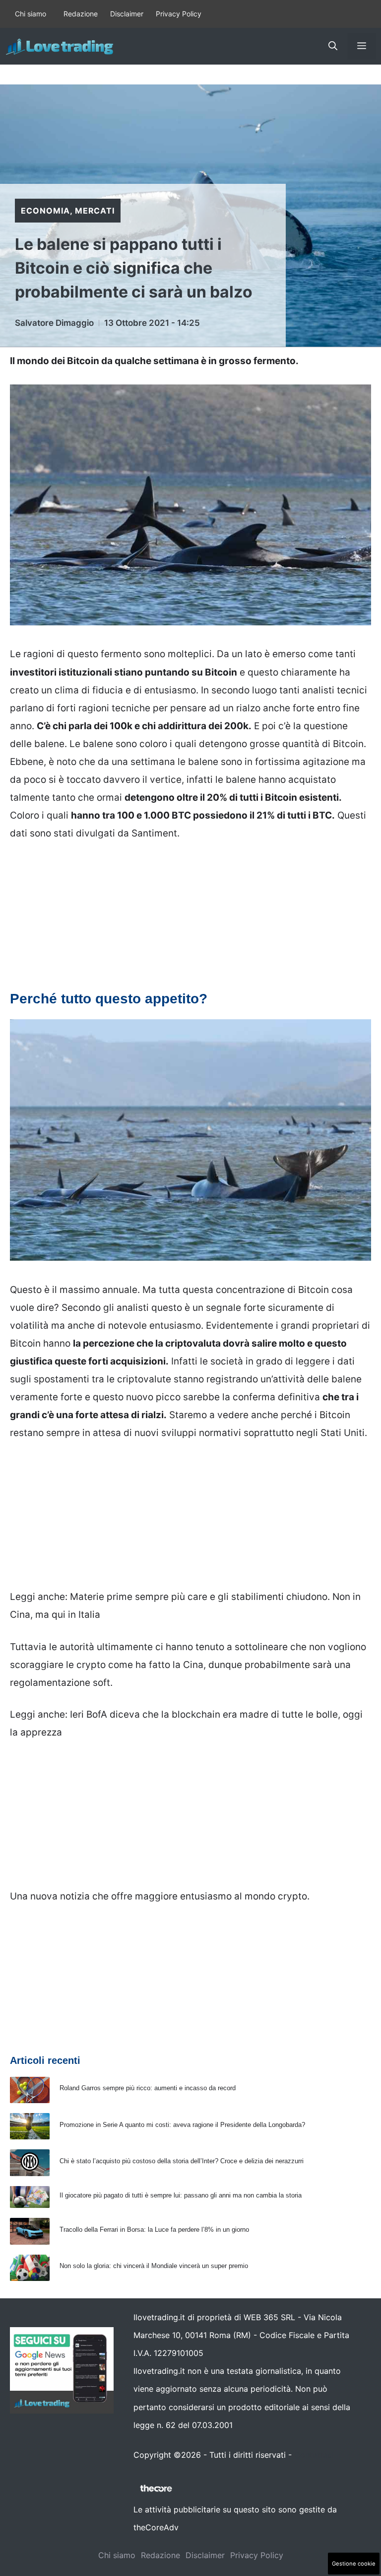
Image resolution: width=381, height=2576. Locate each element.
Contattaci (314, 2455)
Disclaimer (127, 14)
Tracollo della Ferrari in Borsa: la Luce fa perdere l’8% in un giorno (154, 2230)
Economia (45, 211)
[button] (333, 46)
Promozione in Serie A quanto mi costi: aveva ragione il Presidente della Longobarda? (182, 2125)
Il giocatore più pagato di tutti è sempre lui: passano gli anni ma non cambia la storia (181, 2195)
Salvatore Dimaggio (54, 323)
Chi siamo (31, 14)
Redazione (81, 14)
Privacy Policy (179, 14)
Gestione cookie (354, 2564)
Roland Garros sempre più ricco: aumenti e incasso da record (148, 2088)
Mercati (95, 211)
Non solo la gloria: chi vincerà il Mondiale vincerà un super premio (154, 2266)
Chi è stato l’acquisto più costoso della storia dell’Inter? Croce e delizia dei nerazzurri (182, 2161)
